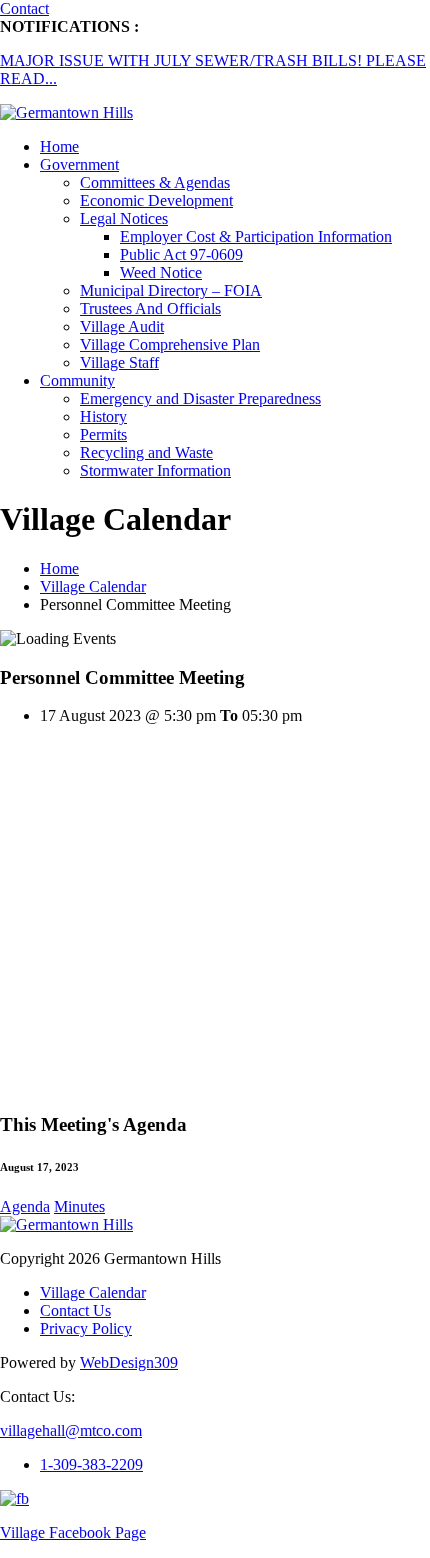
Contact (24, 8)
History (103, 416)
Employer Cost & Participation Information (256, 236)
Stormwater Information (155, 470)
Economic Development (156, 200)
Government (79, 164)
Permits (103, 434)
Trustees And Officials (150, 308)
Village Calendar (93, 586)
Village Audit (122, 326)
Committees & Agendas (155, 182)
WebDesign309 (129, 1362)
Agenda (25, 1206)
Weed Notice (161, 272)
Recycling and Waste (146, 452)
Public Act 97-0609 (181, 254)
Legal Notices (124, 218)
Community (77, 380)
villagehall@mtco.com (71, 1430)
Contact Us (75, 1310)
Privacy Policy (86, 1328)
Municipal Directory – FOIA (171, 290)
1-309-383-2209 (91, 1464)
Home (59, 146)
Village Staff (119, 362)
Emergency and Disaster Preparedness (200, 398)
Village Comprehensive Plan (170, 344)
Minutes (79, 1206)
